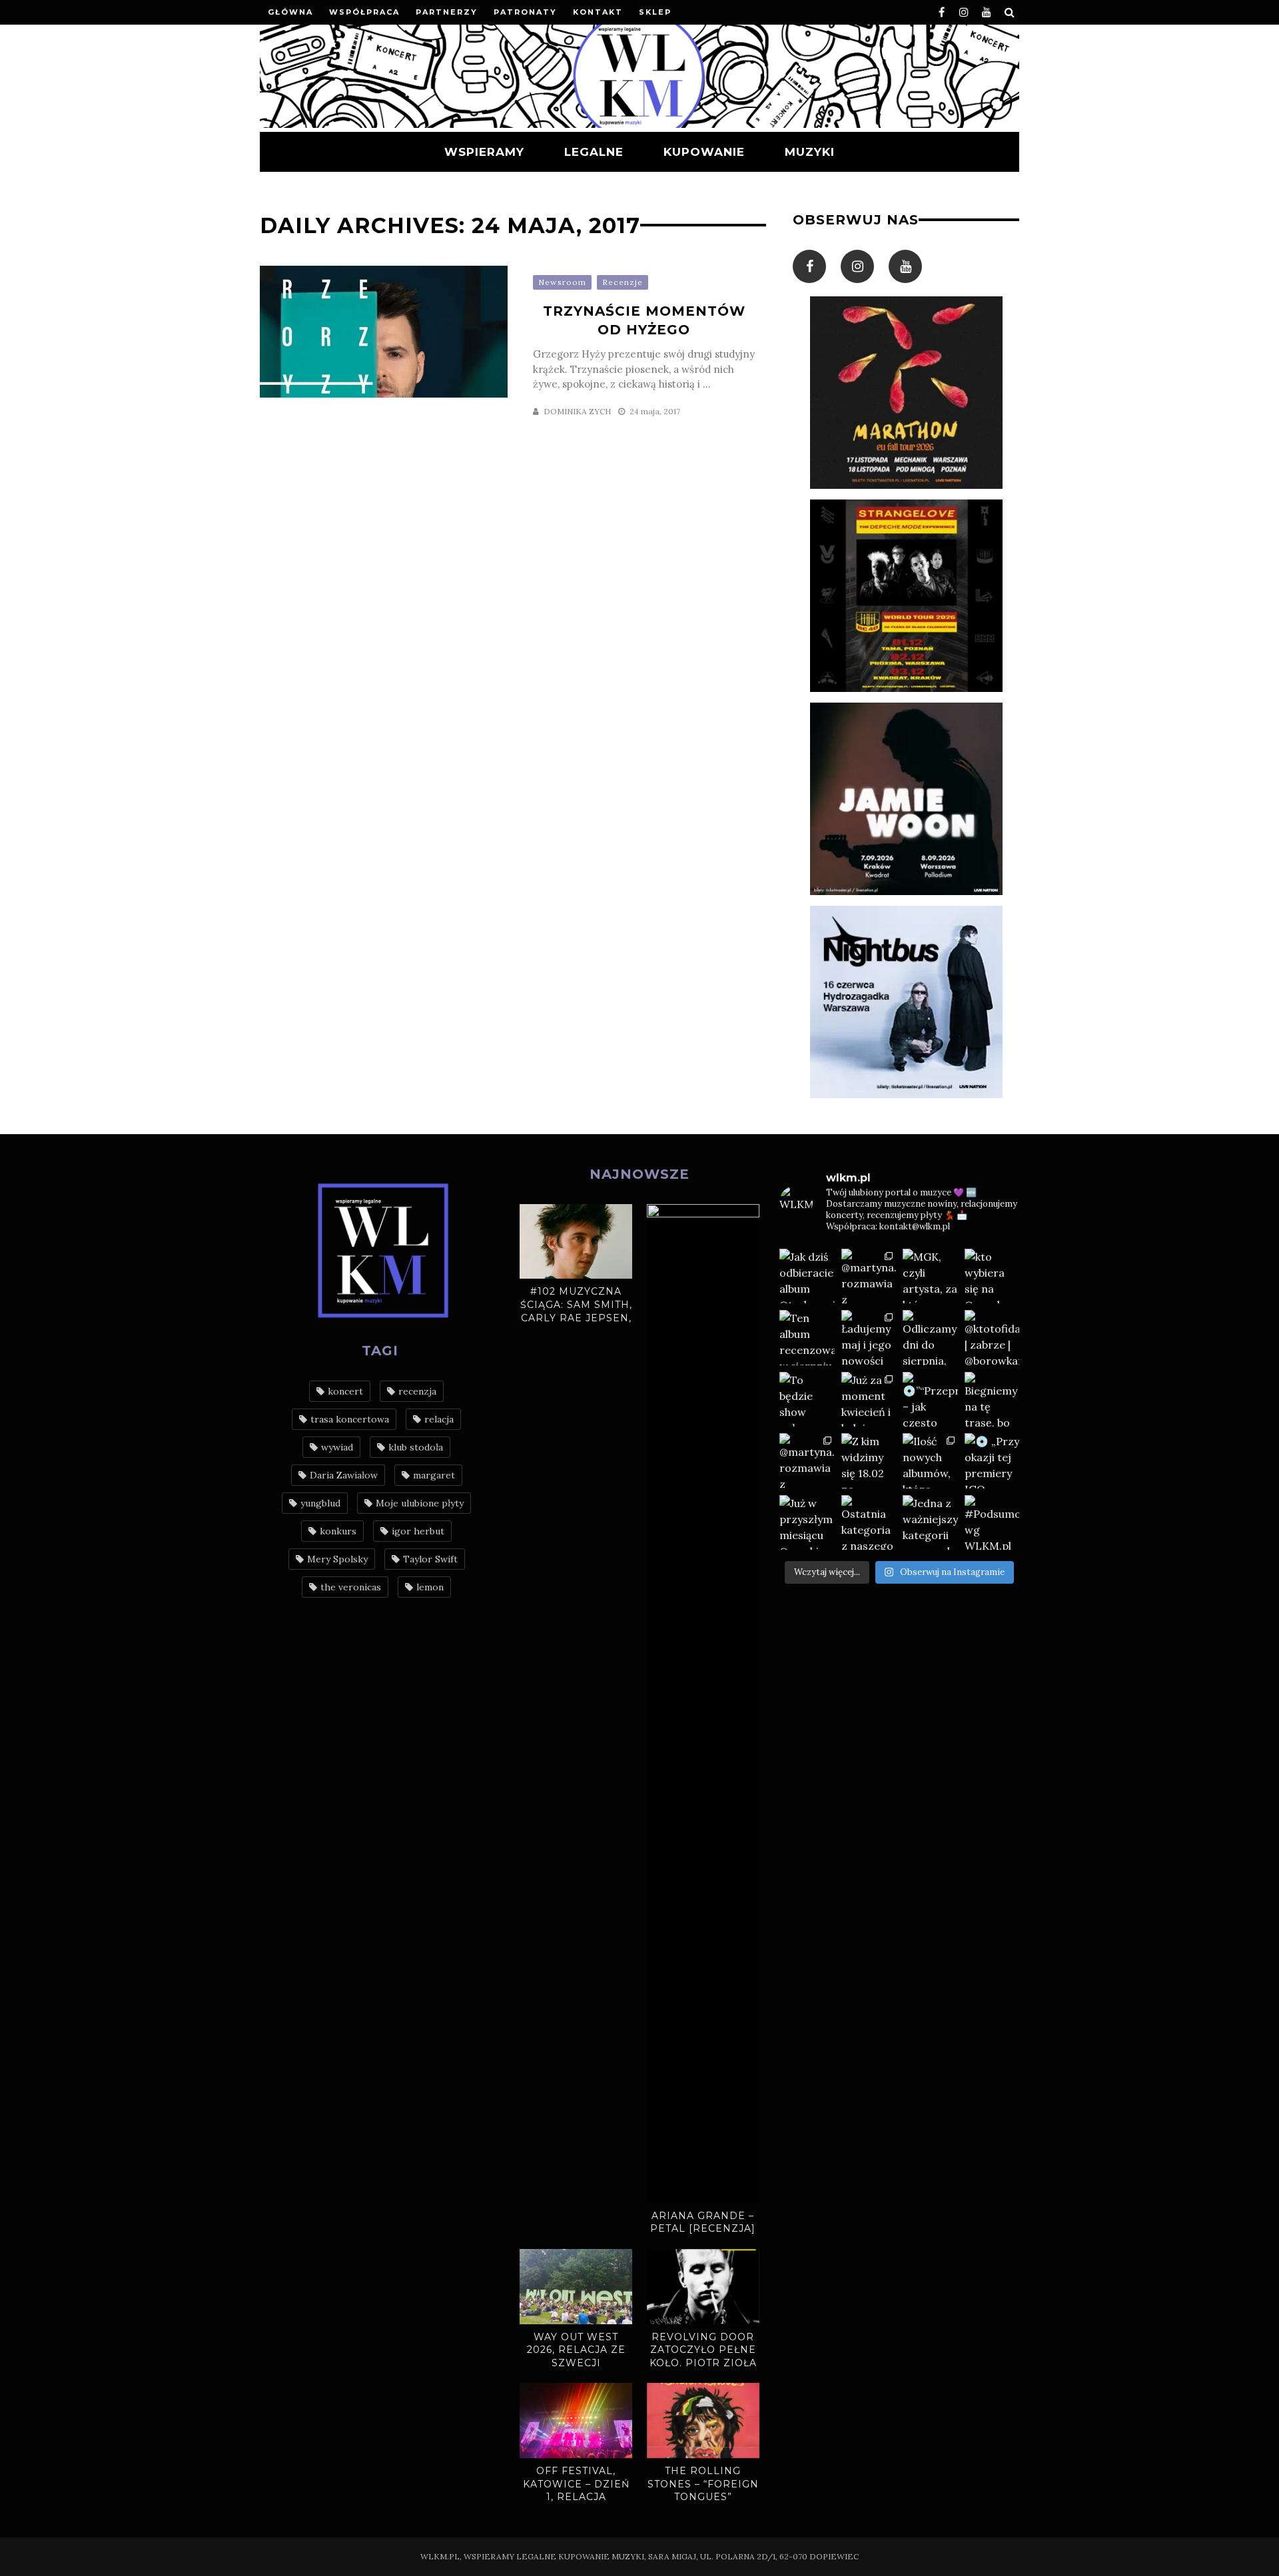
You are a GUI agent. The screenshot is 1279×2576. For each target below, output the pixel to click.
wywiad (337, 1447)
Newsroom (562, 282)
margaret (434, 1475)
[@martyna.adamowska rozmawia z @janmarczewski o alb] (807, 1461)
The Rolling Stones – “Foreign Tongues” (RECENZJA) (703, 2490)
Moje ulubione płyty (420, 1503)
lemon (430, 1587)
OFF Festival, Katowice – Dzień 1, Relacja (576, 2484)
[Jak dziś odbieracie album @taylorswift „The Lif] (807, 1276)
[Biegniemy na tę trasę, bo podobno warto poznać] (992, 1400)
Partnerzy (447, 12)
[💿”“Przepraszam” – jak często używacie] (930, 1400)
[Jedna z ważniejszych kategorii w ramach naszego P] (930, 1523)
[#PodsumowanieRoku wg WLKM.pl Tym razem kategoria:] (992, 1523)
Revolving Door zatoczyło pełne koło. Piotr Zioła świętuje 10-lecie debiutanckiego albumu (703, 2370)
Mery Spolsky (337, 1559)
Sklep (655, 12)
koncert (345, 1391)
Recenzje (623, 282)
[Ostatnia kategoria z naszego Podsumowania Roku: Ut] (869, 1523)
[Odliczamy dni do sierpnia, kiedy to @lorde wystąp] (930, 1338)
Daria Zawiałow (344, 1475)
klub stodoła (416, 1447)
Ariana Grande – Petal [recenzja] (703, 2222)
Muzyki (810, 152)
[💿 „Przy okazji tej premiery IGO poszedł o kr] (992, 1461)
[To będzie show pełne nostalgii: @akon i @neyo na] (807, 1400)
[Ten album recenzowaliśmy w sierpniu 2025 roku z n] (807, 1338)
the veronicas (351, 1587)
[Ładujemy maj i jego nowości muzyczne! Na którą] (869, 1338)
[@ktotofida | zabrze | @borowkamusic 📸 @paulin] (992, 1338)
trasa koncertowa (350, 1419)
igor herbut (418, 1531)
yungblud (320, 1503)
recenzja (417, 1391)
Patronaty (525, 12)
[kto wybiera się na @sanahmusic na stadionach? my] (992, 1276)
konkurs (338, 1531)
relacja (439, 1419)
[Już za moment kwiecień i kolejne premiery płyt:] (869, 1400)
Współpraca (364, 12)
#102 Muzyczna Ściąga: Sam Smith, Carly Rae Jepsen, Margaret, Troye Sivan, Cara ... (576, 1317)
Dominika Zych (577, 411)
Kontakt (598, 12)
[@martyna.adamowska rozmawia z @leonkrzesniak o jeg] (869, 1276)
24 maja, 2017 (655, 411)
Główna (290, 12)
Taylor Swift (430, 1559)
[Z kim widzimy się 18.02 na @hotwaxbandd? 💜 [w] (869, 1461)
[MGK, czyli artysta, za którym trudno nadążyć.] (930, 1276)
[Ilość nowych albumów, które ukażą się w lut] (930, 1461)
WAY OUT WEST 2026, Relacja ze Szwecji (576, 2350)
